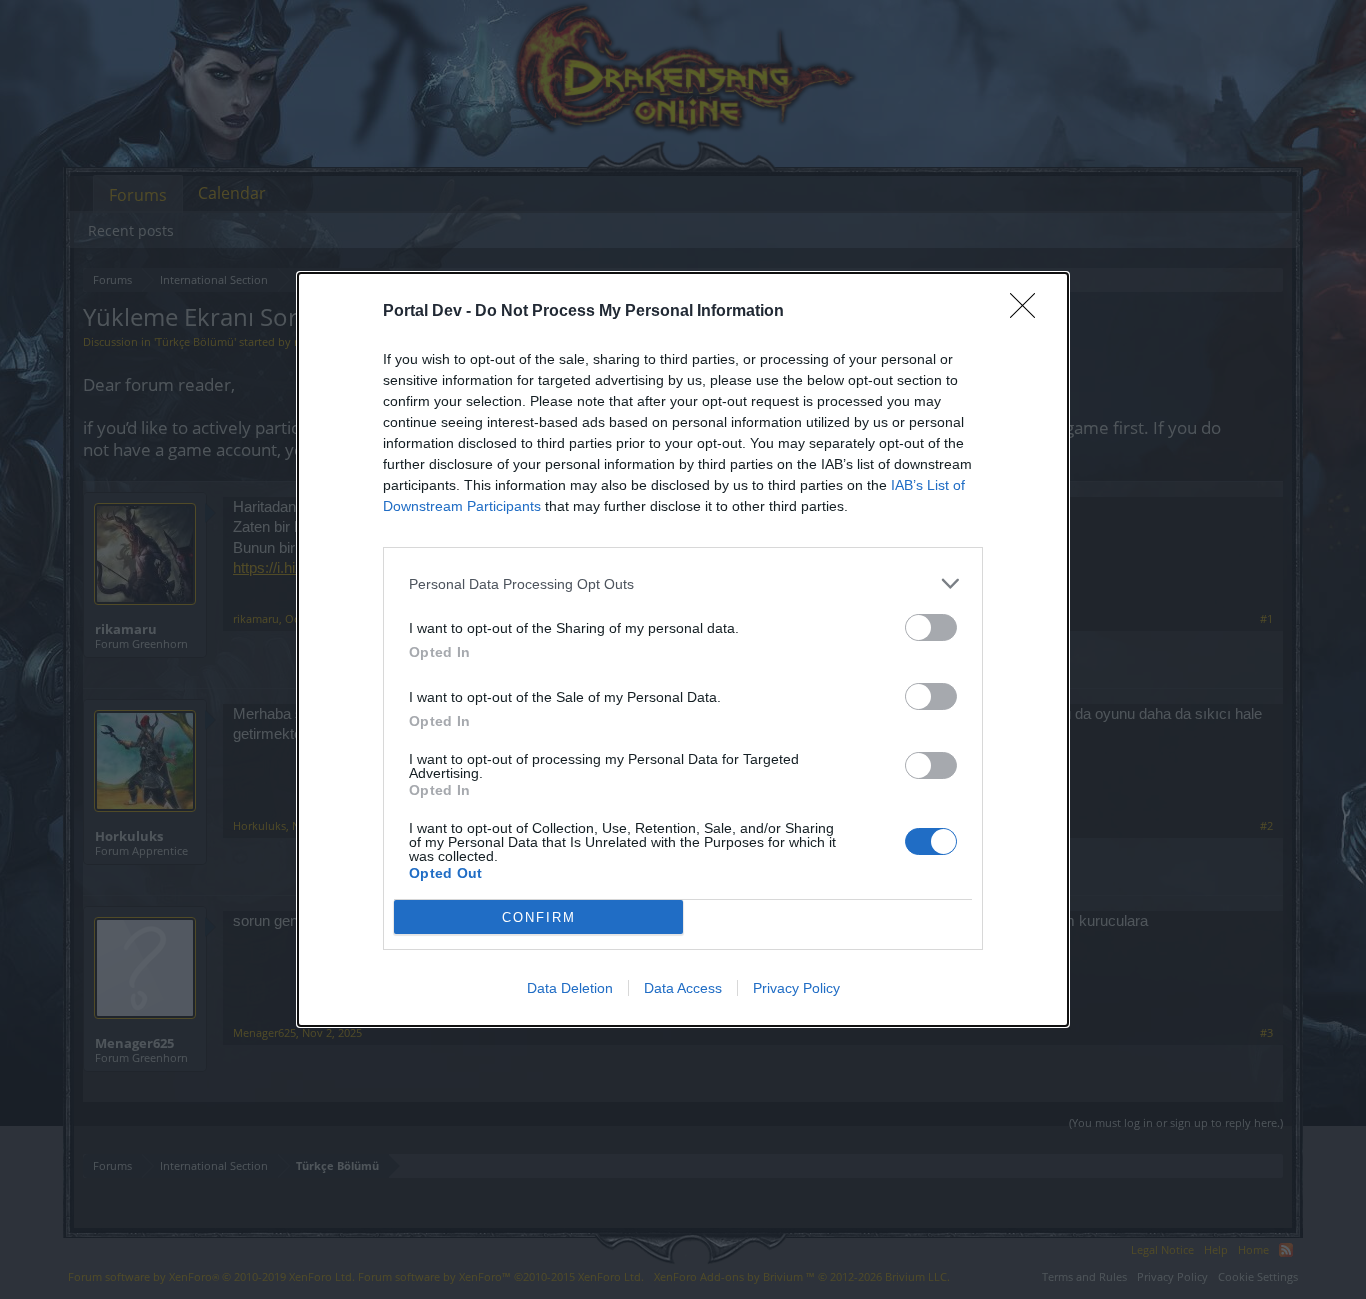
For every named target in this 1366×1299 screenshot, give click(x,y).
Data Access (683, 988)
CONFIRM (539, 917)
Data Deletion (570, 988)
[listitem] (683, 583)
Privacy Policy (796, 988)
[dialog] (683, 649)
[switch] (931, 627)
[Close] (1029, 312)
